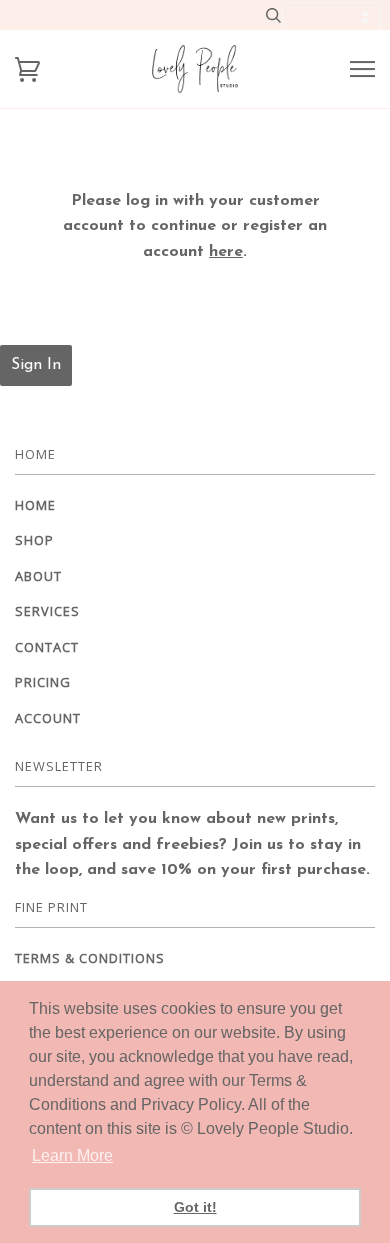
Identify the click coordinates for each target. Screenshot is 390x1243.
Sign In (36, 365)
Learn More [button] (72, 1155)
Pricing (43, 682)
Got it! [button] (195, 1207)
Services (47, 611)
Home (35, 505)
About (38, 576)
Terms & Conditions (90, 958)
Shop (34, 540)
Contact (47, 647)
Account (48, 718)
